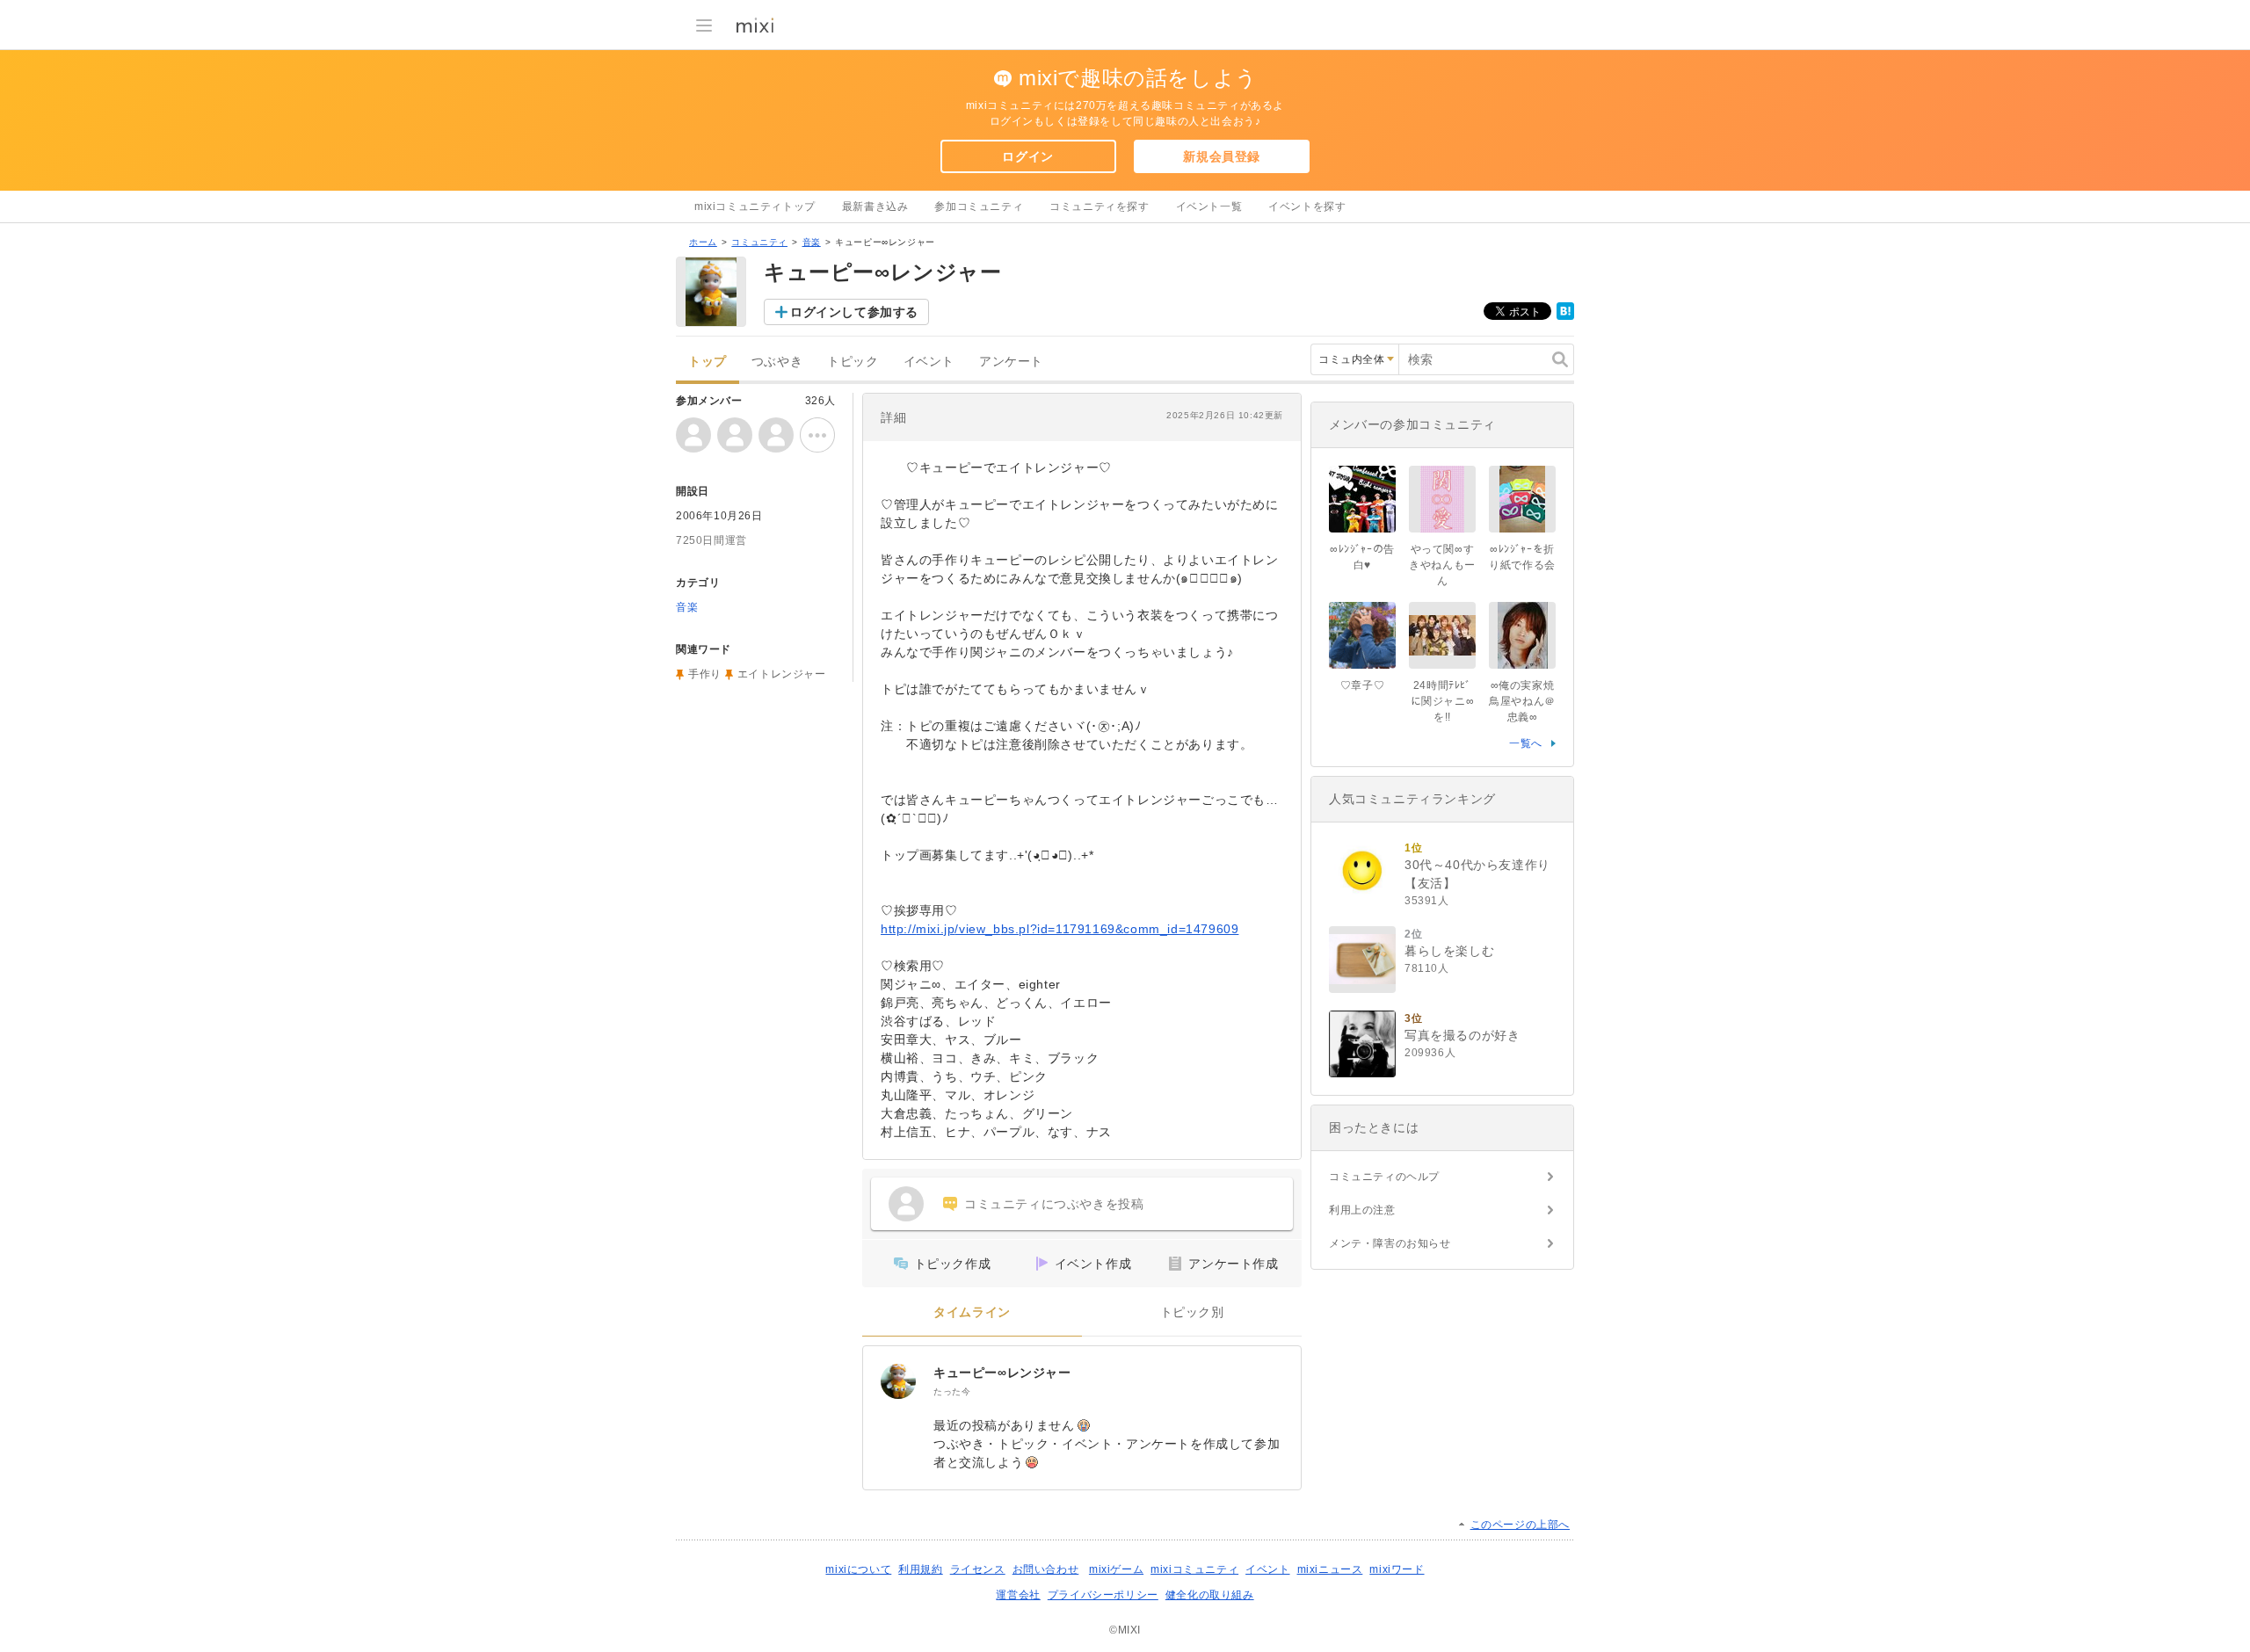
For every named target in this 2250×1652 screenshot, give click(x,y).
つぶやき (777, 362)
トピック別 (1192, 1312)
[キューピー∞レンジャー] (898, 1381)
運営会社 (1018, 1595)
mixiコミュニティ (1194, 1569)
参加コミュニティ (979, 206)
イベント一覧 (1209, 206)
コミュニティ (759, 242)
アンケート (1011, 362)
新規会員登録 (1222, 156)
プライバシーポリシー (1103, 1595)
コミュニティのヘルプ (1384, 1177)
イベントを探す (1307, 206)
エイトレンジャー (782, 674)
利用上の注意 (1362, 1210)
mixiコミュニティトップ (755, 206)
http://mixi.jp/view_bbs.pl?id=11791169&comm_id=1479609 (1060, 929)
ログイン (1027, 156)
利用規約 (920, 1569)
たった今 (952, 1391)
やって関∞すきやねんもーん (1442, 565)
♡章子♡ (1362, 685)
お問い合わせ (1046, 1569)
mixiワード (1397, 1569)
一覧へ (1526, 743)
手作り (705, 674)
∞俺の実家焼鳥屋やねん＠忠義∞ (1522, 701)
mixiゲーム (1116, 1569)
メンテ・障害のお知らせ (1390, 1243)
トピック (853, 362)
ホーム (703, 242)
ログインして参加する (854, 312)
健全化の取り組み (1210, 1595)
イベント (929, 362)
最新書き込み (875, 206)
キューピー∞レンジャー (1002, 1373)
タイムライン (972, 1312)
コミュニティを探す (1099, 206)
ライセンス (978, 1569)
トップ (708, 362)
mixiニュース (1330, 1569)
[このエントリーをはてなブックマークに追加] (1565, 316)
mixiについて (858, 1569)
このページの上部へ (1520, 1525)
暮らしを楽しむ (1449, 951)
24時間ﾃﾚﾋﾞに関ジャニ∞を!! (1443, 701)
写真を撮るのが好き (1462, 1035)
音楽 (812, 242)
